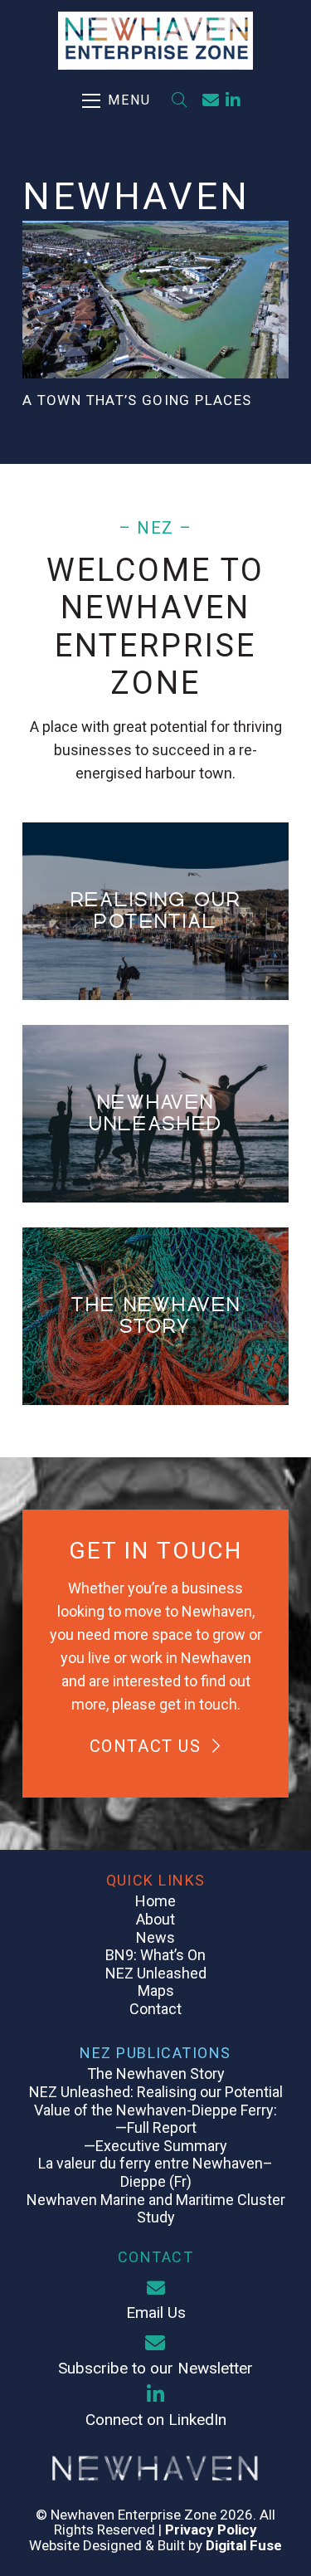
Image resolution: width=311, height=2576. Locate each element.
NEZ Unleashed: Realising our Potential (156, 2092)
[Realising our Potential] (155, 911)
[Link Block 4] (155, 1114)
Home (155, 1901)
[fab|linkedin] (155, 2394)
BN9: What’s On (155, 1955)
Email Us (156, 2313)
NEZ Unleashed (156, 1973)
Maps (156, 1991)
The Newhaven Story (156, 2073)
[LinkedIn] (233, 100)
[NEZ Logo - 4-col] (156, 41)
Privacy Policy (211, 2530)
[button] (117, 100)
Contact (155, 2009)
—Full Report (156, 2127)
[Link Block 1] (155, 1316)
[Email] (211, 100)
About (155, 1919)
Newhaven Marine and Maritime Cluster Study (156, 2209)
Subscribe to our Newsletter (155, 2368)
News (155, 1937)
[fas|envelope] (155, 2288)
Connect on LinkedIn (156, 2420)
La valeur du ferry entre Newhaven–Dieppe (155, 2172)
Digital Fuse (244, 2545)
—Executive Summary (155, 2146)
